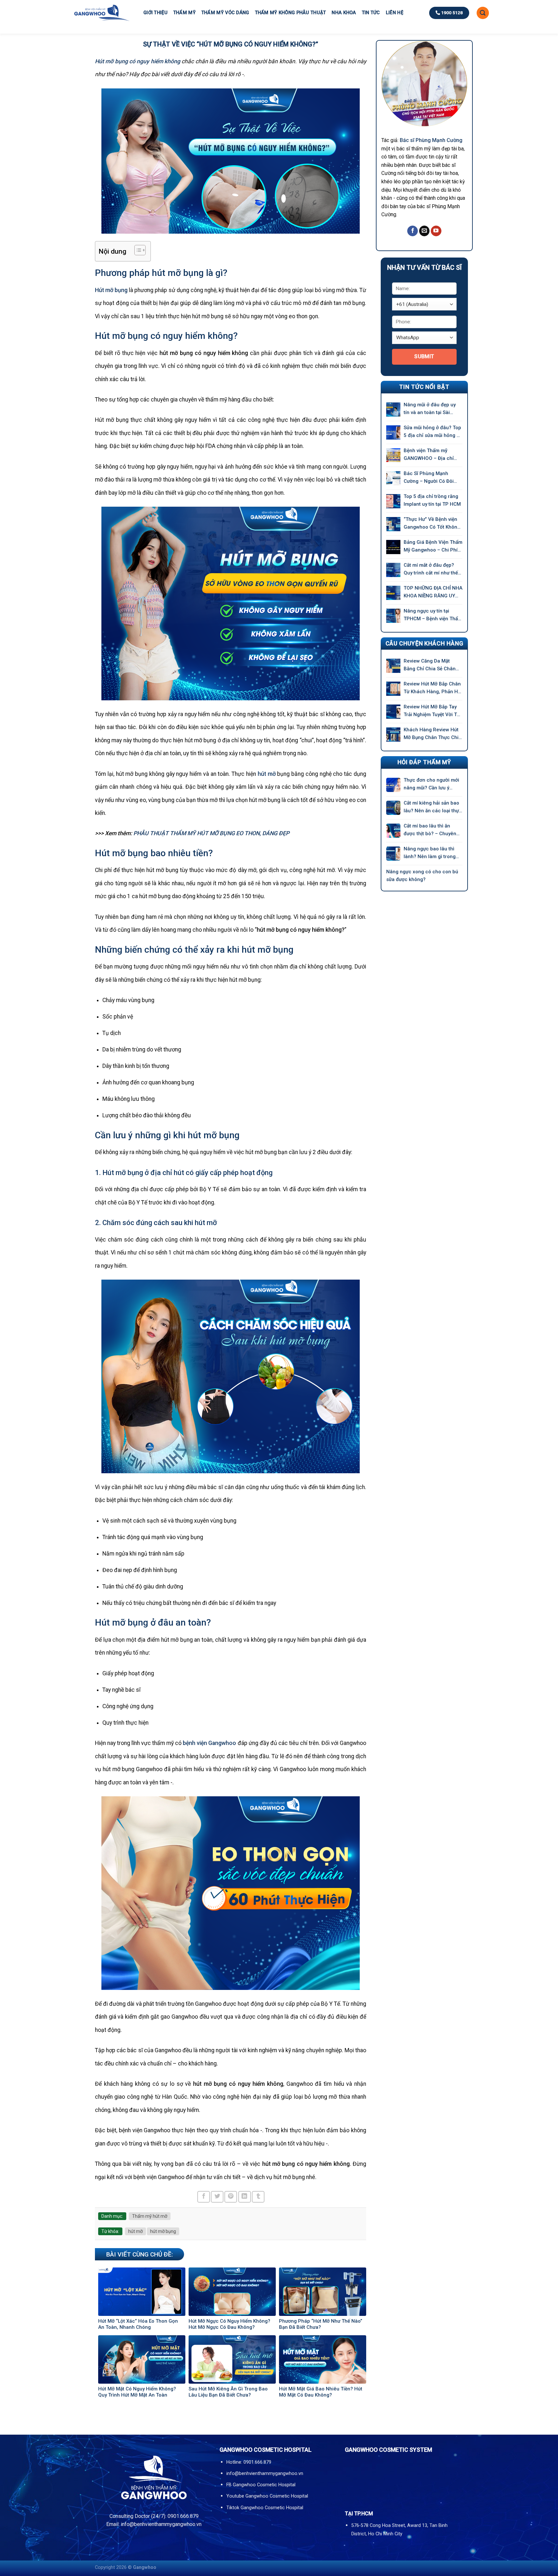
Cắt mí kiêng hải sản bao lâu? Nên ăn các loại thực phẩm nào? (433, 807)
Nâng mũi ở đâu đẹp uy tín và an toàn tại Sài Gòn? (430, 409)
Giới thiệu (155, 13)
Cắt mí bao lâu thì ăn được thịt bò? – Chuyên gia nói (430, 830)
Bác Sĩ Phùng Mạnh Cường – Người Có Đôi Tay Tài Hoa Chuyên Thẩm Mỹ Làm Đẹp (433, 478)
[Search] (483, 13)
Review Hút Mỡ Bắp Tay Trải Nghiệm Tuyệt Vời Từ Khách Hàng (432, 711)
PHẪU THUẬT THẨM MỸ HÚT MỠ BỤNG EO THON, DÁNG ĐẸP (211, 833)
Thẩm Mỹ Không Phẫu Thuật (291, 13)
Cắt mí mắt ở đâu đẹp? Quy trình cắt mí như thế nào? (431, 569)
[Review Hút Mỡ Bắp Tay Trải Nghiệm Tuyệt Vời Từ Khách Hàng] (393, 712)
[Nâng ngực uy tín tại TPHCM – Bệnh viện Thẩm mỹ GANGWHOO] (393, 616)
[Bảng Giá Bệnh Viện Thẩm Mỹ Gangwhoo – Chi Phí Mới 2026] (393, 547)
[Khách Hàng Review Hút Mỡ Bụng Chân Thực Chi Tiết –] (393, 735)
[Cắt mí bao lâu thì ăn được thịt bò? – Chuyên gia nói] (393, 831)
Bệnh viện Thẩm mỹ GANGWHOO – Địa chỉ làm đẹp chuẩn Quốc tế (431, 455)
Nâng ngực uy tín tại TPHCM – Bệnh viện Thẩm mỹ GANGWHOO (433, 615)
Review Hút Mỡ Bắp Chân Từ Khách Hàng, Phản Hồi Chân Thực (433, 688)
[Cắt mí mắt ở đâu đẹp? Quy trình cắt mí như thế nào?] (393, 570)
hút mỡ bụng (163, 2231)
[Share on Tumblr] (258, 2197)
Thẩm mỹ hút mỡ (150, 2216)
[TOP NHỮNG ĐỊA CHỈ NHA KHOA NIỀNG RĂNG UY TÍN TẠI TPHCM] (393, 593)
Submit (424, 356)
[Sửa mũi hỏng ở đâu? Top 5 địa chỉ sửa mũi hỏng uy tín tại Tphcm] (393, 432)
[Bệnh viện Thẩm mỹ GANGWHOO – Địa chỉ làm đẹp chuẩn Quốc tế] (393, 455)
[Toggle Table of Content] (137, 250)
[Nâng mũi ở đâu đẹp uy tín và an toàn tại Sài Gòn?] (393, 410)
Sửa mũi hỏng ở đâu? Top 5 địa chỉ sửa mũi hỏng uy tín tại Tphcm (433, 432)
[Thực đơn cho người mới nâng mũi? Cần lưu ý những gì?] (393, 785)
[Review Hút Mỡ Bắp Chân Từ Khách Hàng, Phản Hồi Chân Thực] (393, 689)
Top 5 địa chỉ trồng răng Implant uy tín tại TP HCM (432, 500)
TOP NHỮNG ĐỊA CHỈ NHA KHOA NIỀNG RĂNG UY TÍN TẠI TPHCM (433, 592)
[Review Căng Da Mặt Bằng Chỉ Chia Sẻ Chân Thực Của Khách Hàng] (393, 666)
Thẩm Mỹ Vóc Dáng (225, 13)
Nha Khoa (344, 13)
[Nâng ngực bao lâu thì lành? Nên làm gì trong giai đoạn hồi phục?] (393, 854)
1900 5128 (451, 13)
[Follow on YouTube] (436, 231)
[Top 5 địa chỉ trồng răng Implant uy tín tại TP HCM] (393, 501)
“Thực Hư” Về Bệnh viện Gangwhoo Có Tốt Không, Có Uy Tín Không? (433, 524)
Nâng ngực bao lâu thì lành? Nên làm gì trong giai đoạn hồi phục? (430, 853)
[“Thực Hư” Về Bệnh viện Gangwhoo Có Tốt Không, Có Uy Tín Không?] (393, 524)
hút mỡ (135, 2231)
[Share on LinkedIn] (245, 2197)
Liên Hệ (395, 13)
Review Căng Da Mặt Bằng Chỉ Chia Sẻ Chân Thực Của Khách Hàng (430, 665)
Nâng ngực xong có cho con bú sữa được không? (422, 876)
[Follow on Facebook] (413, 231)
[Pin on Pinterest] (231, 2197)
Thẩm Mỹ (185, 13)
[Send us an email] (424, 231)
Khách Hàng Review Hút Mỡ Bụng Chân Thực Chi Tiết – (431, 734)
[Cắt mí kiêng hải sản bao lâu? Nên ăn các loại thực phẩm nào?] (393, 808)
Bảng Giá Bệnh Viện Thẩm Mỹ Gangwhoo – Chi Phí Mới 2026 (433, 547)
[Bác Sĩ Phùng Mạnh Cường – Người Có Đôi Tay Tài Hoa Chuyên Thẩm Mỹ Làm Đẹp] (393, 478)
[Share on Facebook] (204, 2197)
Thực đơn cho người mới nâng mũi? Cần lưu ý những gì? (431, 784)
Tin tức (371, 13)
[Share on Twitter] (217, 2197)
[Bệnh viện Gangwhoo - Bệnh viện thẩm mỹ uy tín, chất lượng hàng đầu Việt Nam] (101, 13)
